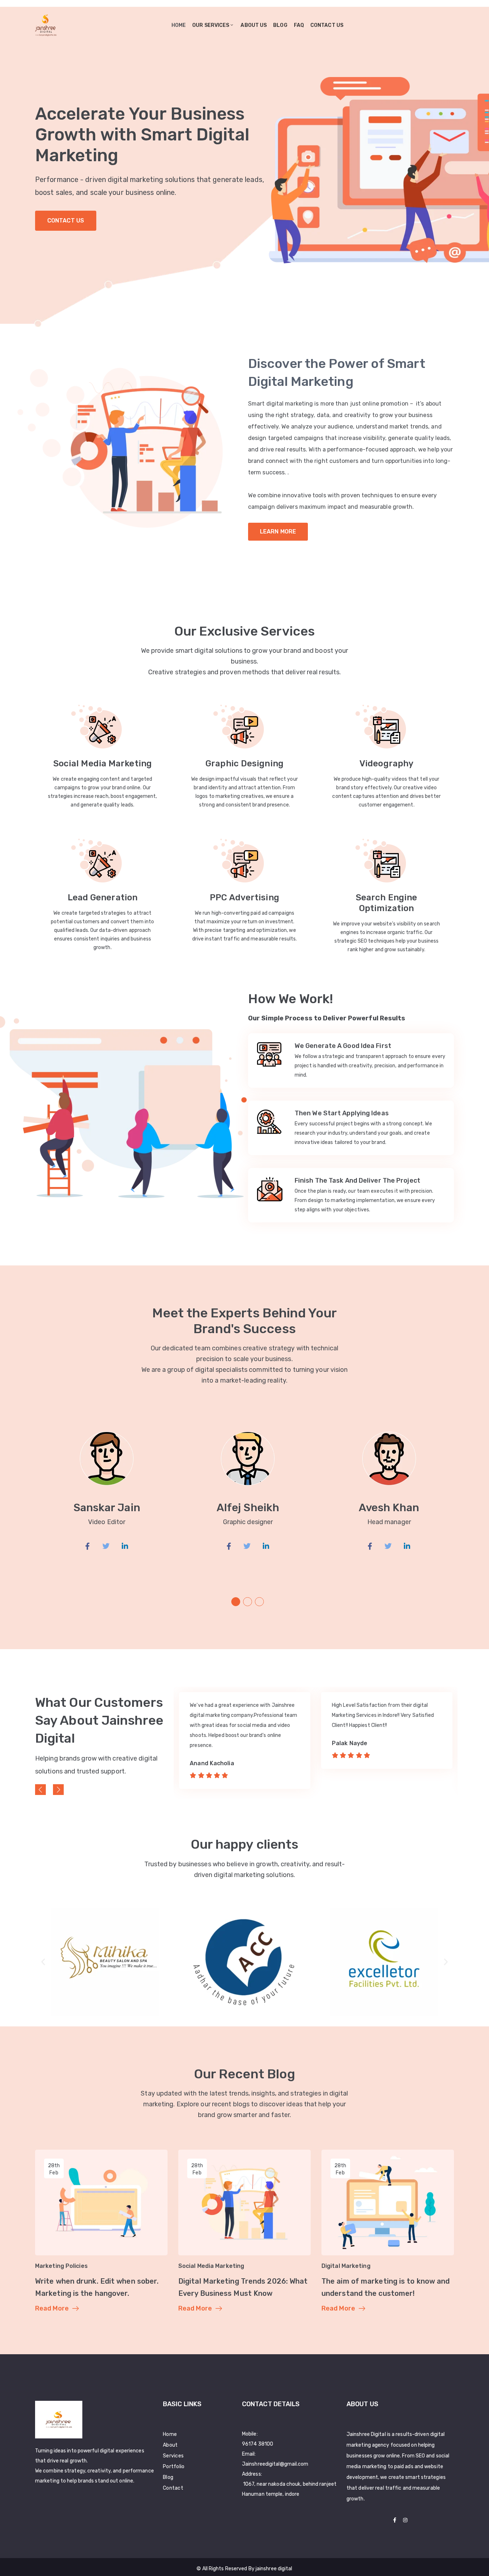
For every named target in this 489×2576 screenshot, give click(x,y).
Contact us (327, 25)
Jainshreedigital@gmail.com (275, 2464)
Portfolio (174, 2467)
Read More (52, 2308)
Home (179, 25)
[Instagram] (405, 2520)
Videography (386, 763)
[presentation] (40, 1790)
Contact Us (66, 221)
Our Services (211, 25)
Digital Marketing (346, 2266)
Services (173, 2456)
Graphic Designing (245, 763)
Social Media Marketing (103, 763)
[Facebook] (395, 2520)
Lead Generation (103, 897)
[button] (236, 1602)
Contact (173, 2488)
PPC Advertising (245, 897)
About (170, 2445)
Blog (280, 25)
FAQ (299, 25)
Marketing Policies (61, 2266)
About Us (254, 25)
